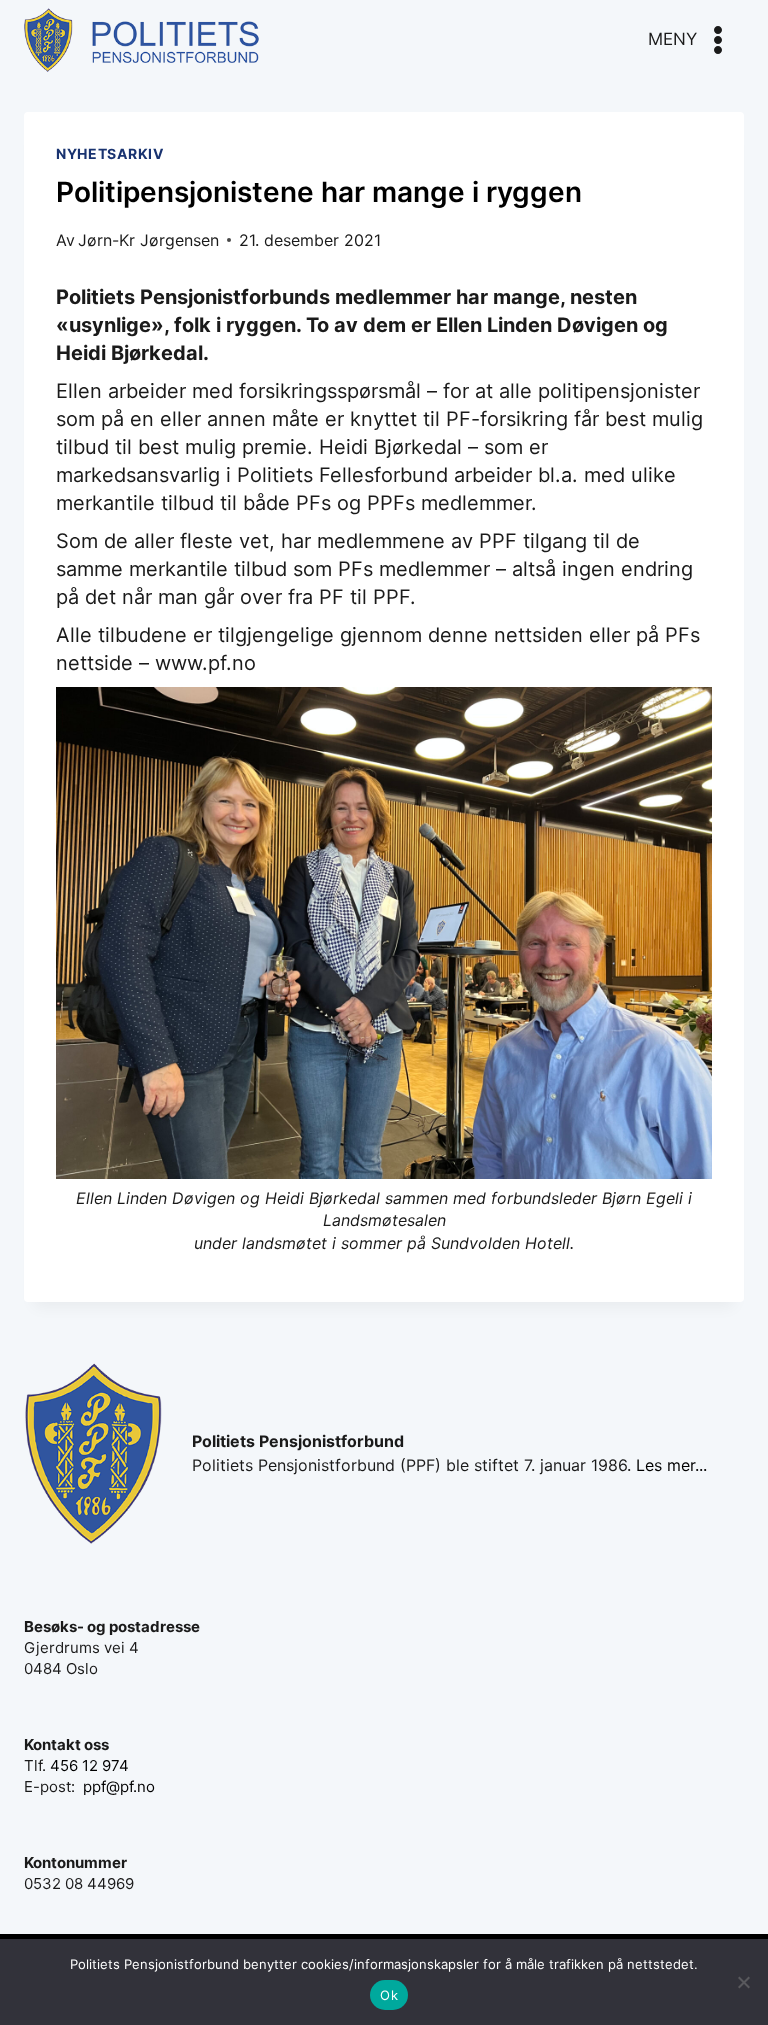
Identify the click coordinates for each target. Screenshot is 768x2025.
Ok (389, 1995)
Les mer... (671, 1465)
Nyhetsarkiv (110, 153)
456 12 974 (89, 1765)
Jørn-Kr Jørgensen (148, 240)
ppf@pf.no (119, 1786)
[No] (743, 1982)
